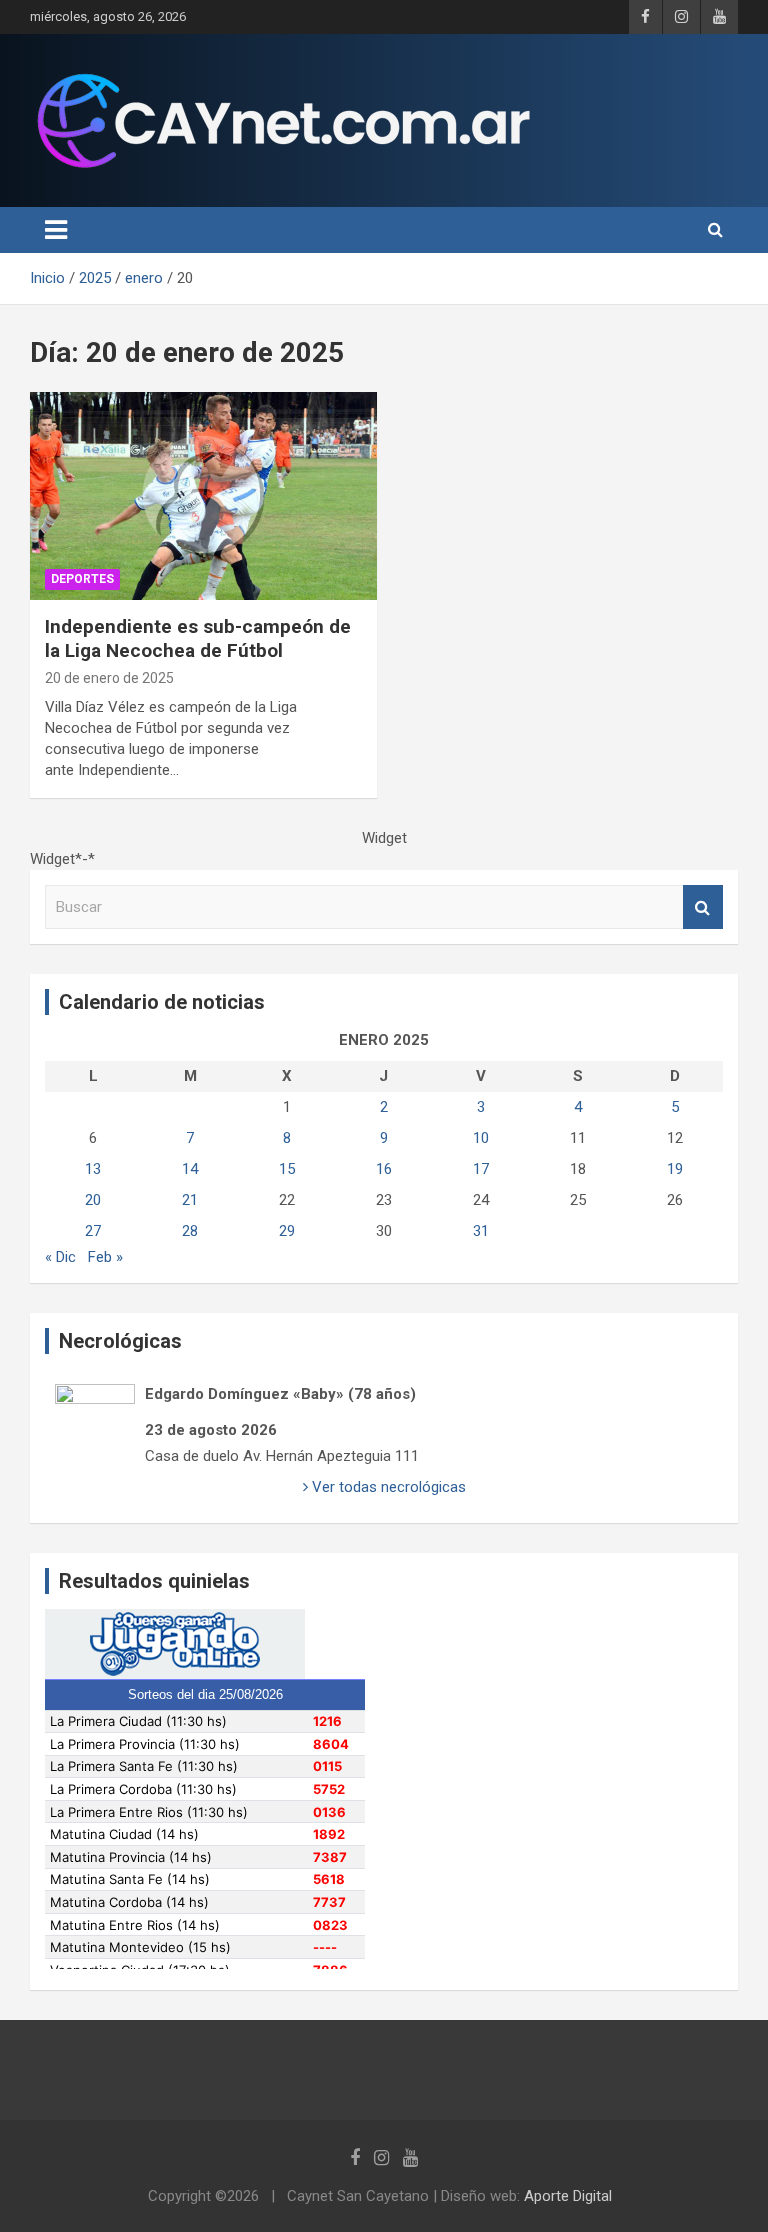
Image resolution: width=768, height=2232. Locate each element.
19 (675, 1169)
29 (287, 1231)
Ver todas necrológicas (387, 1487)
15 (287, 1169)
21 (190, 1200)
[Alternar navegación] (56, 230)
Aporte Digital (568, 2196)
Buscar (703, 907)
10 (481, 1138)
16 (384, 1169)
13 (93, 1169)
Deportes (82, 579)
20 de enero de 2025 (109, 678)
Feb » (105, 1257)
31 (481, 1231)
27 (93, 1231)
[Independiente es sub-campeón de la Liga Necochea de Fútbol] (203, 495)
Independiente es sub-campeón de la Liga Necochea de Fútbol (198, 639)
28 (190, 1231)
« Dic (60, 1257)
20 (93, 1200)
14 (190, 1169)
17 (481, 1169)
